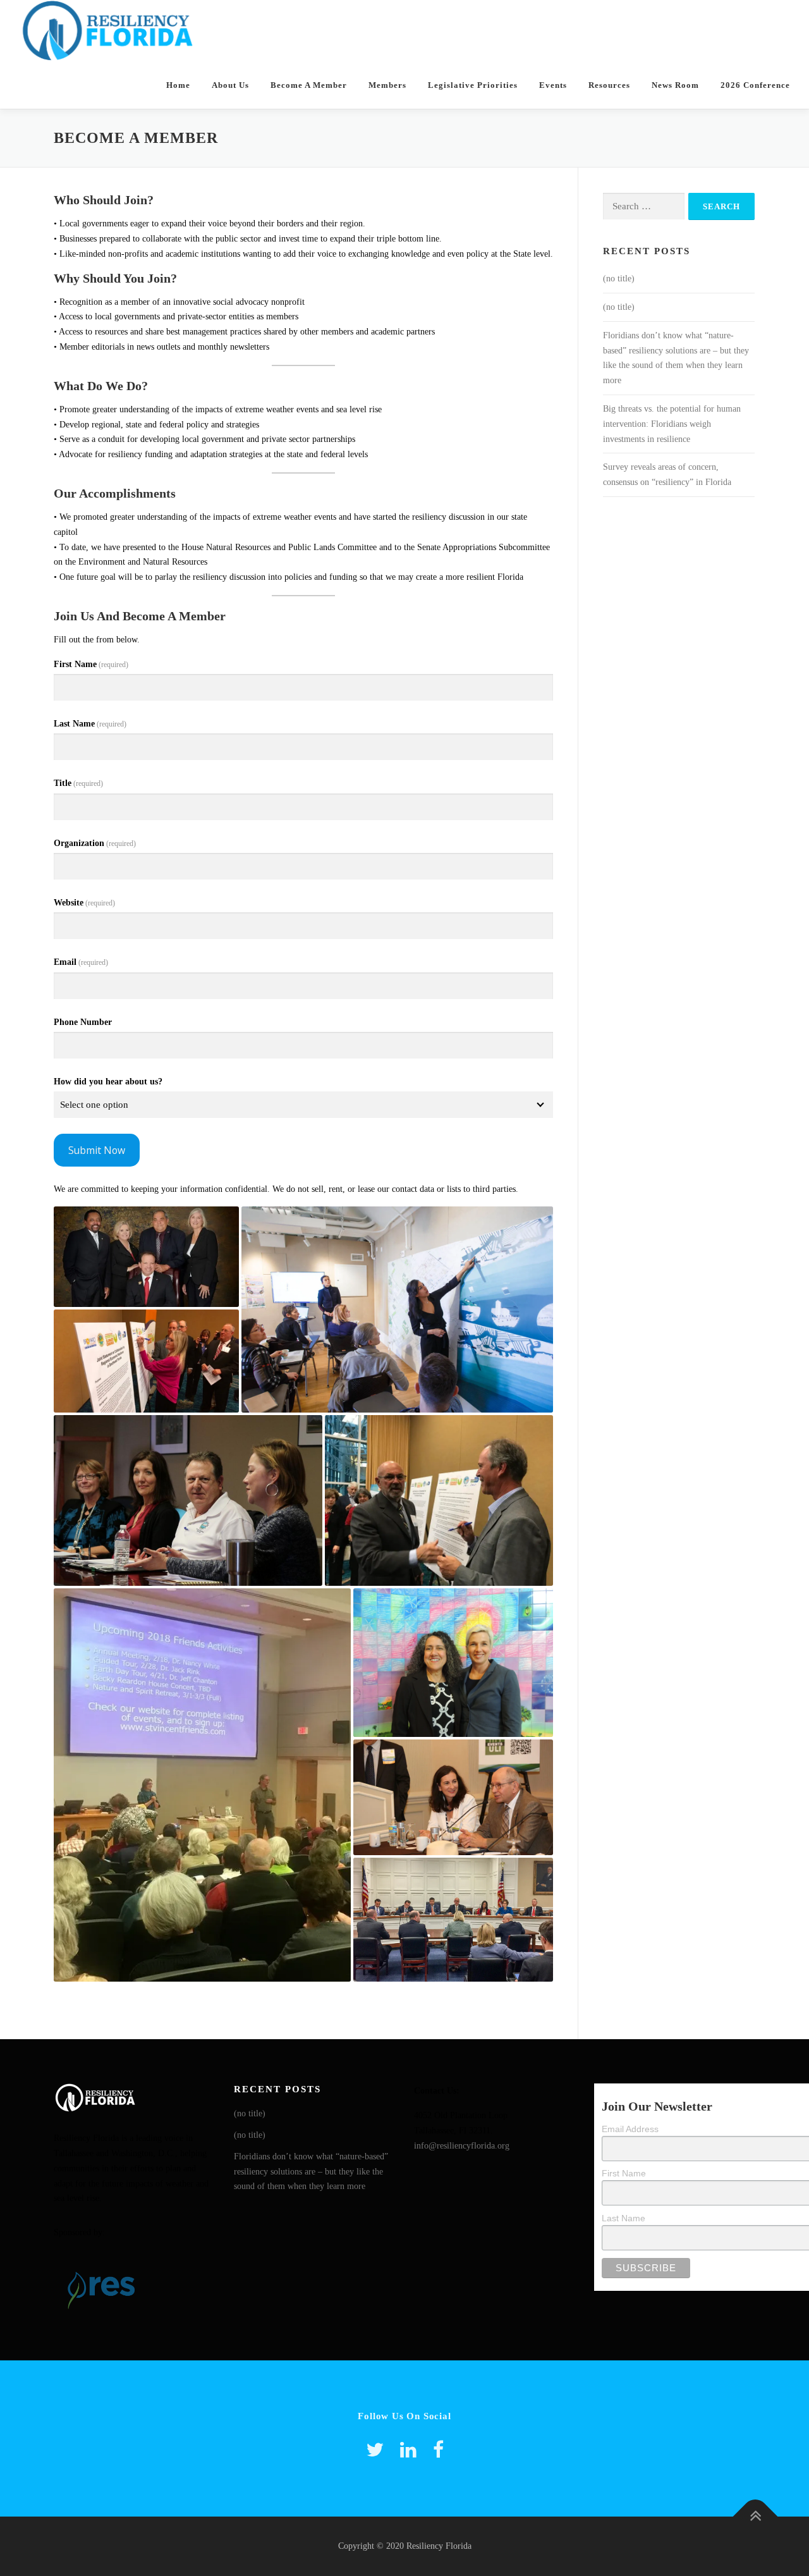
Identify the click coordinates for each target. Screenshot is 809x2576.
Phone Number (83, 1022)
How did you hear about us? (108, 1082)
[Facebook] (438, 2450)
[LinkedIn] (408, 2450)
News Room (675, 85)
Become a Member (309, 85)
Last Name (90, 724)
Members (387, 85)
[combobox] (303, 1105)
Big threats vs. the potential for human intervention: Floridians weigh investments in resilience (672, 424)
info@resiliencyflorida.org (462, 2146)
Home (178, 85)
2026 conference (755, 85)
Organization (95, 843)
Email (81, 962)
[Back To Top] (756, 2517)
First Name (91, 664)
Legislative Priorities (473, 85)
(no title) (619, 279)
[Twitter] (375, 2450)
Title (78, 783)
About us (230, 85)
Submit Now (97, 1150)
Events (553, 85)
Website (84, 903)
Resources (609, 85)
